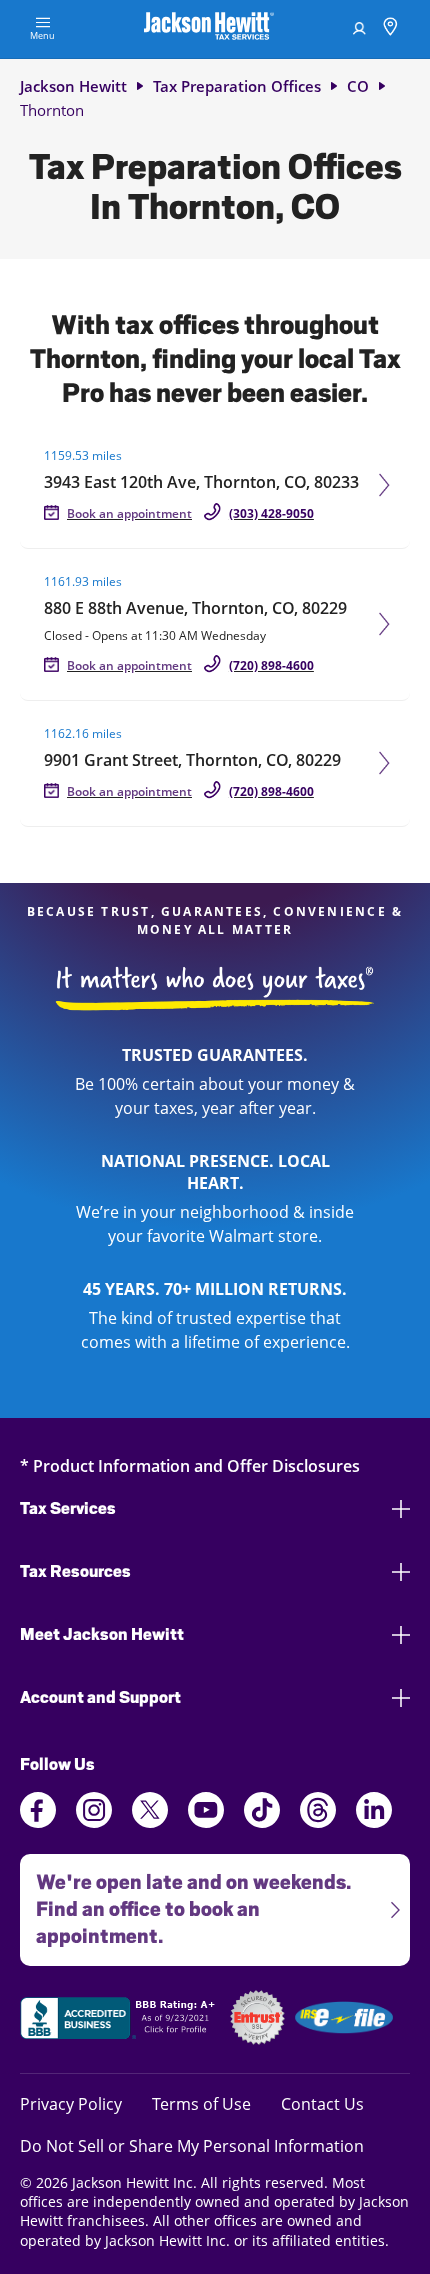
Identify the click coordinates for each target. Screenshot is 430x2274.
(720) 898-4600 (271, 665)
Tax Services (68, 1508)
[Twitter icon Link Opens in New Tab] (150, 1822)
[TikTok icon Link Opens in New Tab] (262, 1822)
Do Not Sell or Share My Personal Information (192, 2146)
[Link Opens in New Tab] (120, 2021)
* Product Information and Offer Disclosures (190, 1465)
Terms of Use (201, 2103)
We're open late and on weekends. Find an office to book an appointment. (185, 1901)
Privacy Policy (71, 2103)
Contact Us (322, 2103)
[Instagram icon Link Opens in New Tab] (94, 1822)
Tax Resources (75, 1571)
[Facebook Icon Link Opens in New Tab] (38, 1822)
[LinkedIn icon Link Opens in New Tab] (374, 1822)
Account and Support (100, 1697)
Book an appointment (129, 513)
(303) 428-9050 (271, 513)
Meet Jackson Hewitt (102, 1634)
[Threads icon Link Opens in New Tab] (318, 1822)
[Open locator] (390, 29)
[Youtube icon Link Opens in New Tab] (206, 1822)
